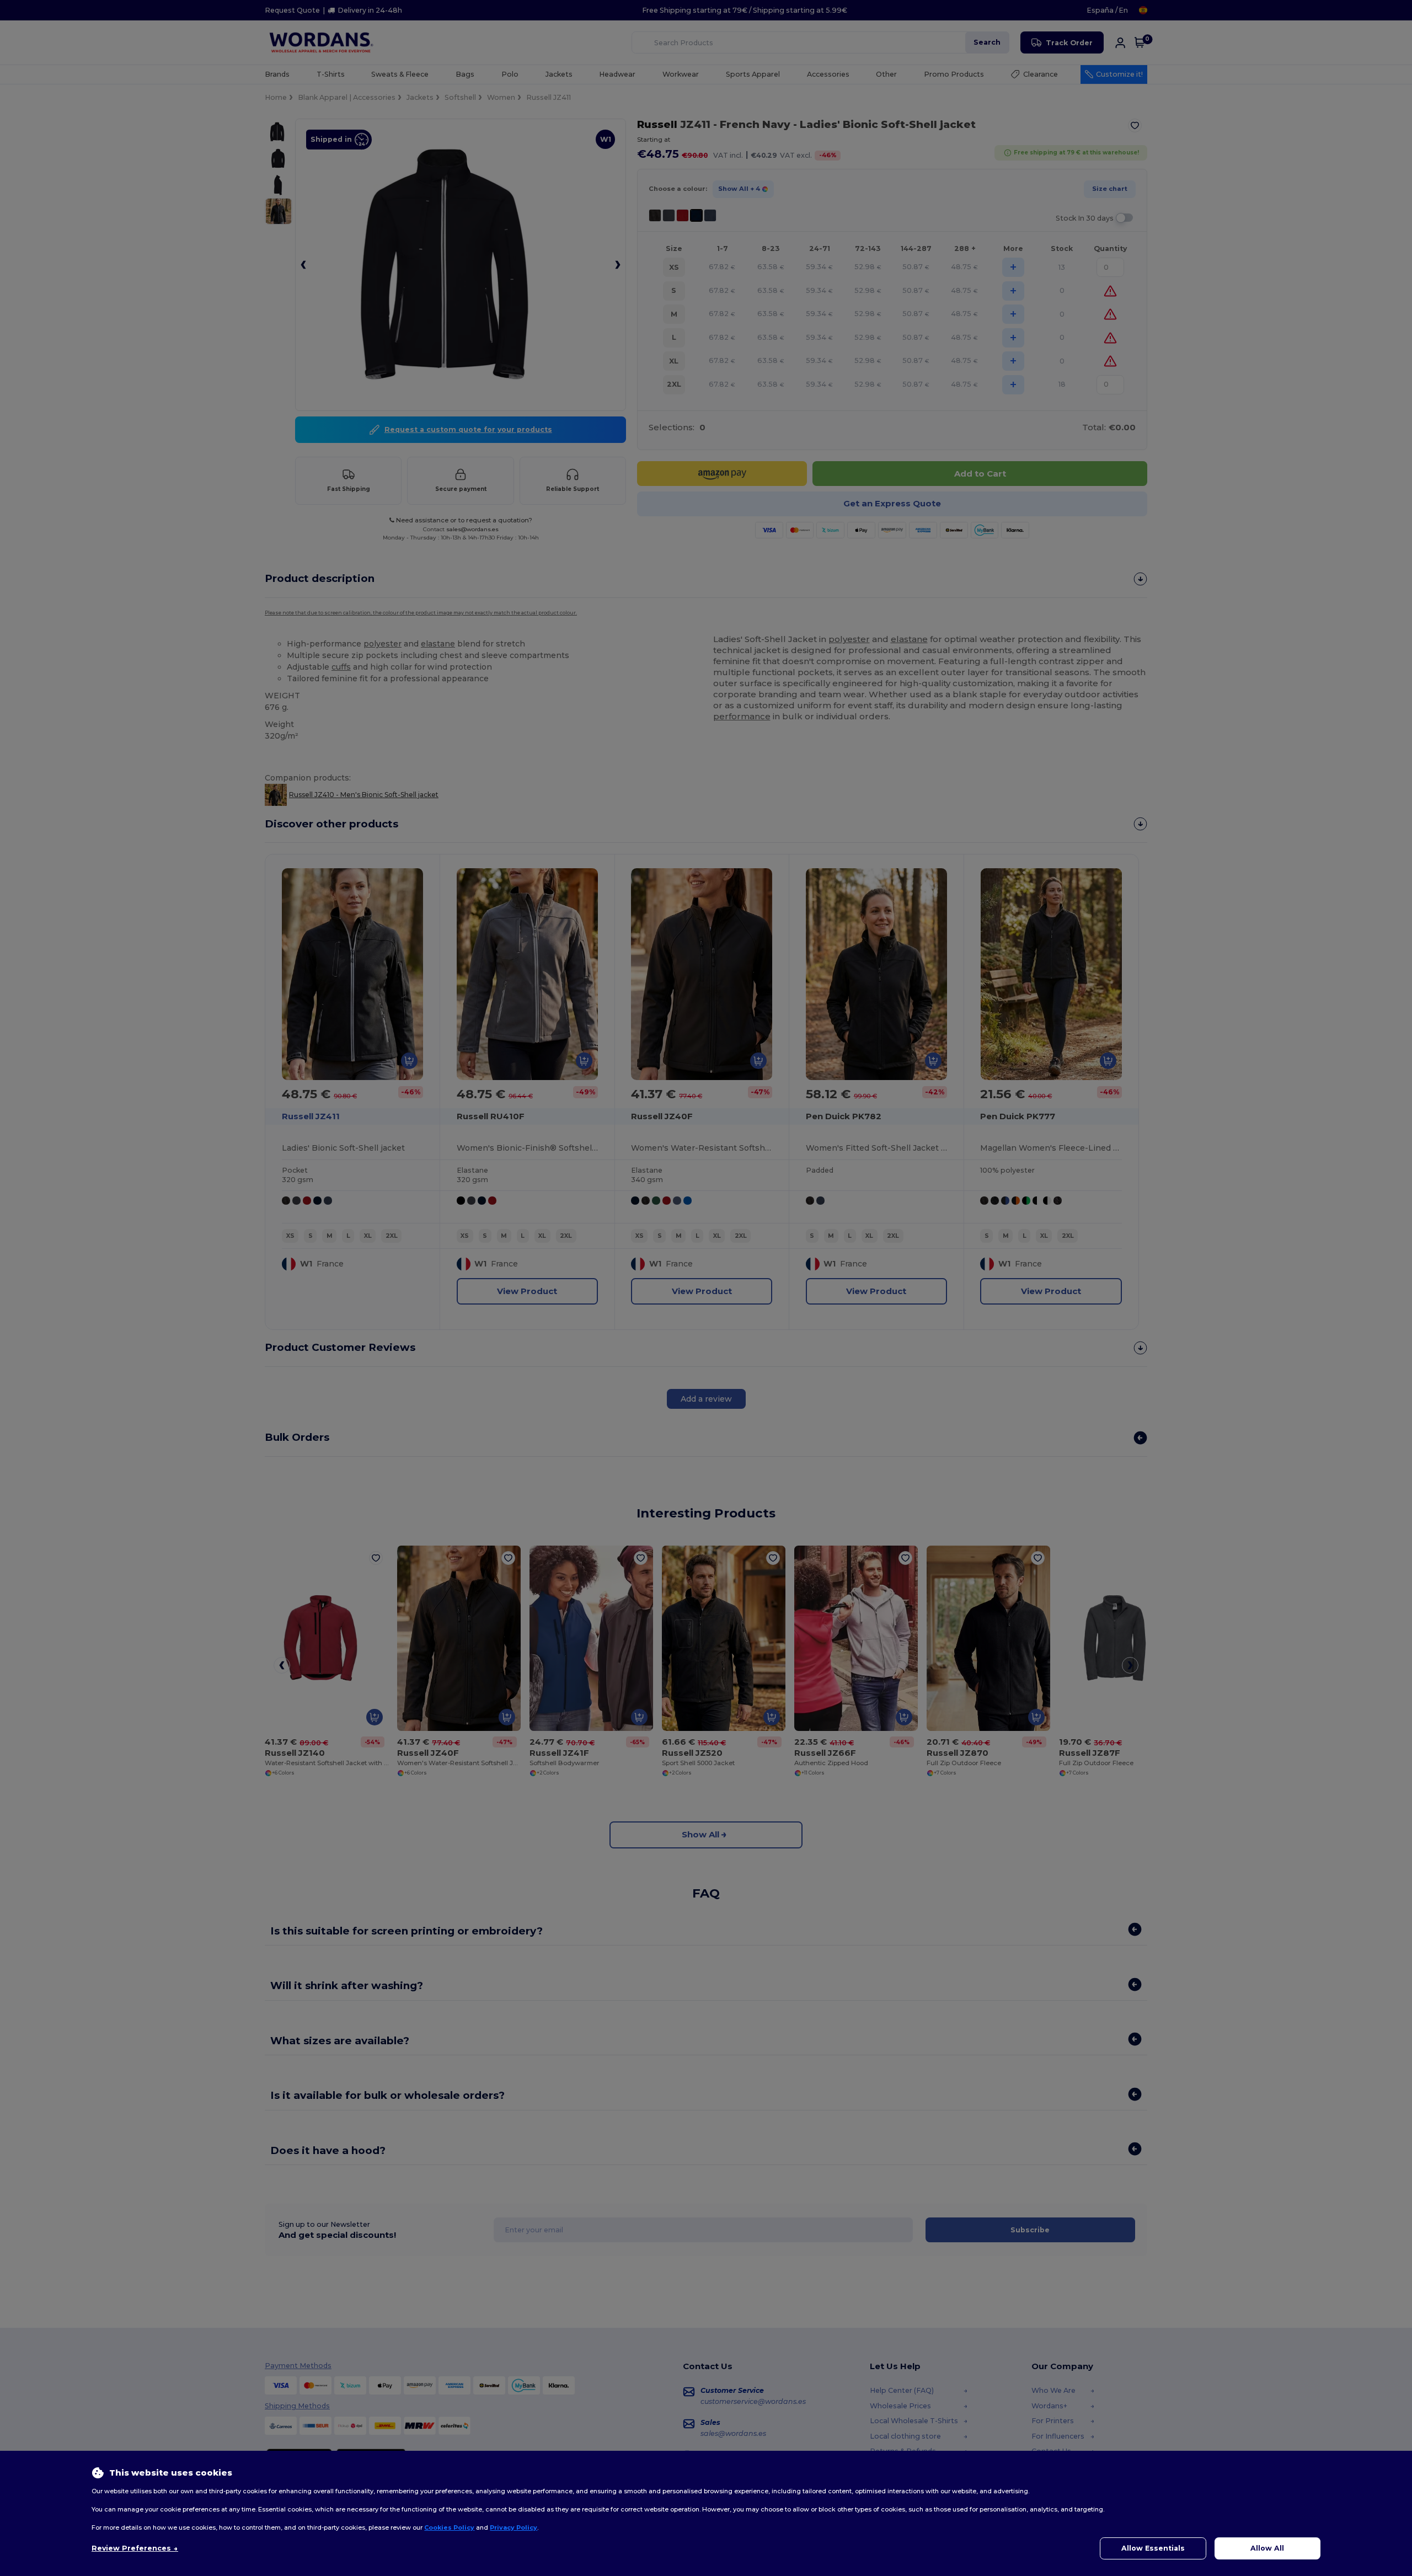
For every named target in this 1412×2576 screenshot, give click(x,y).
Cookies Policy (449, 2527)
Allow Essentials (1153, 2548)
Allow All (1267, 2548)
